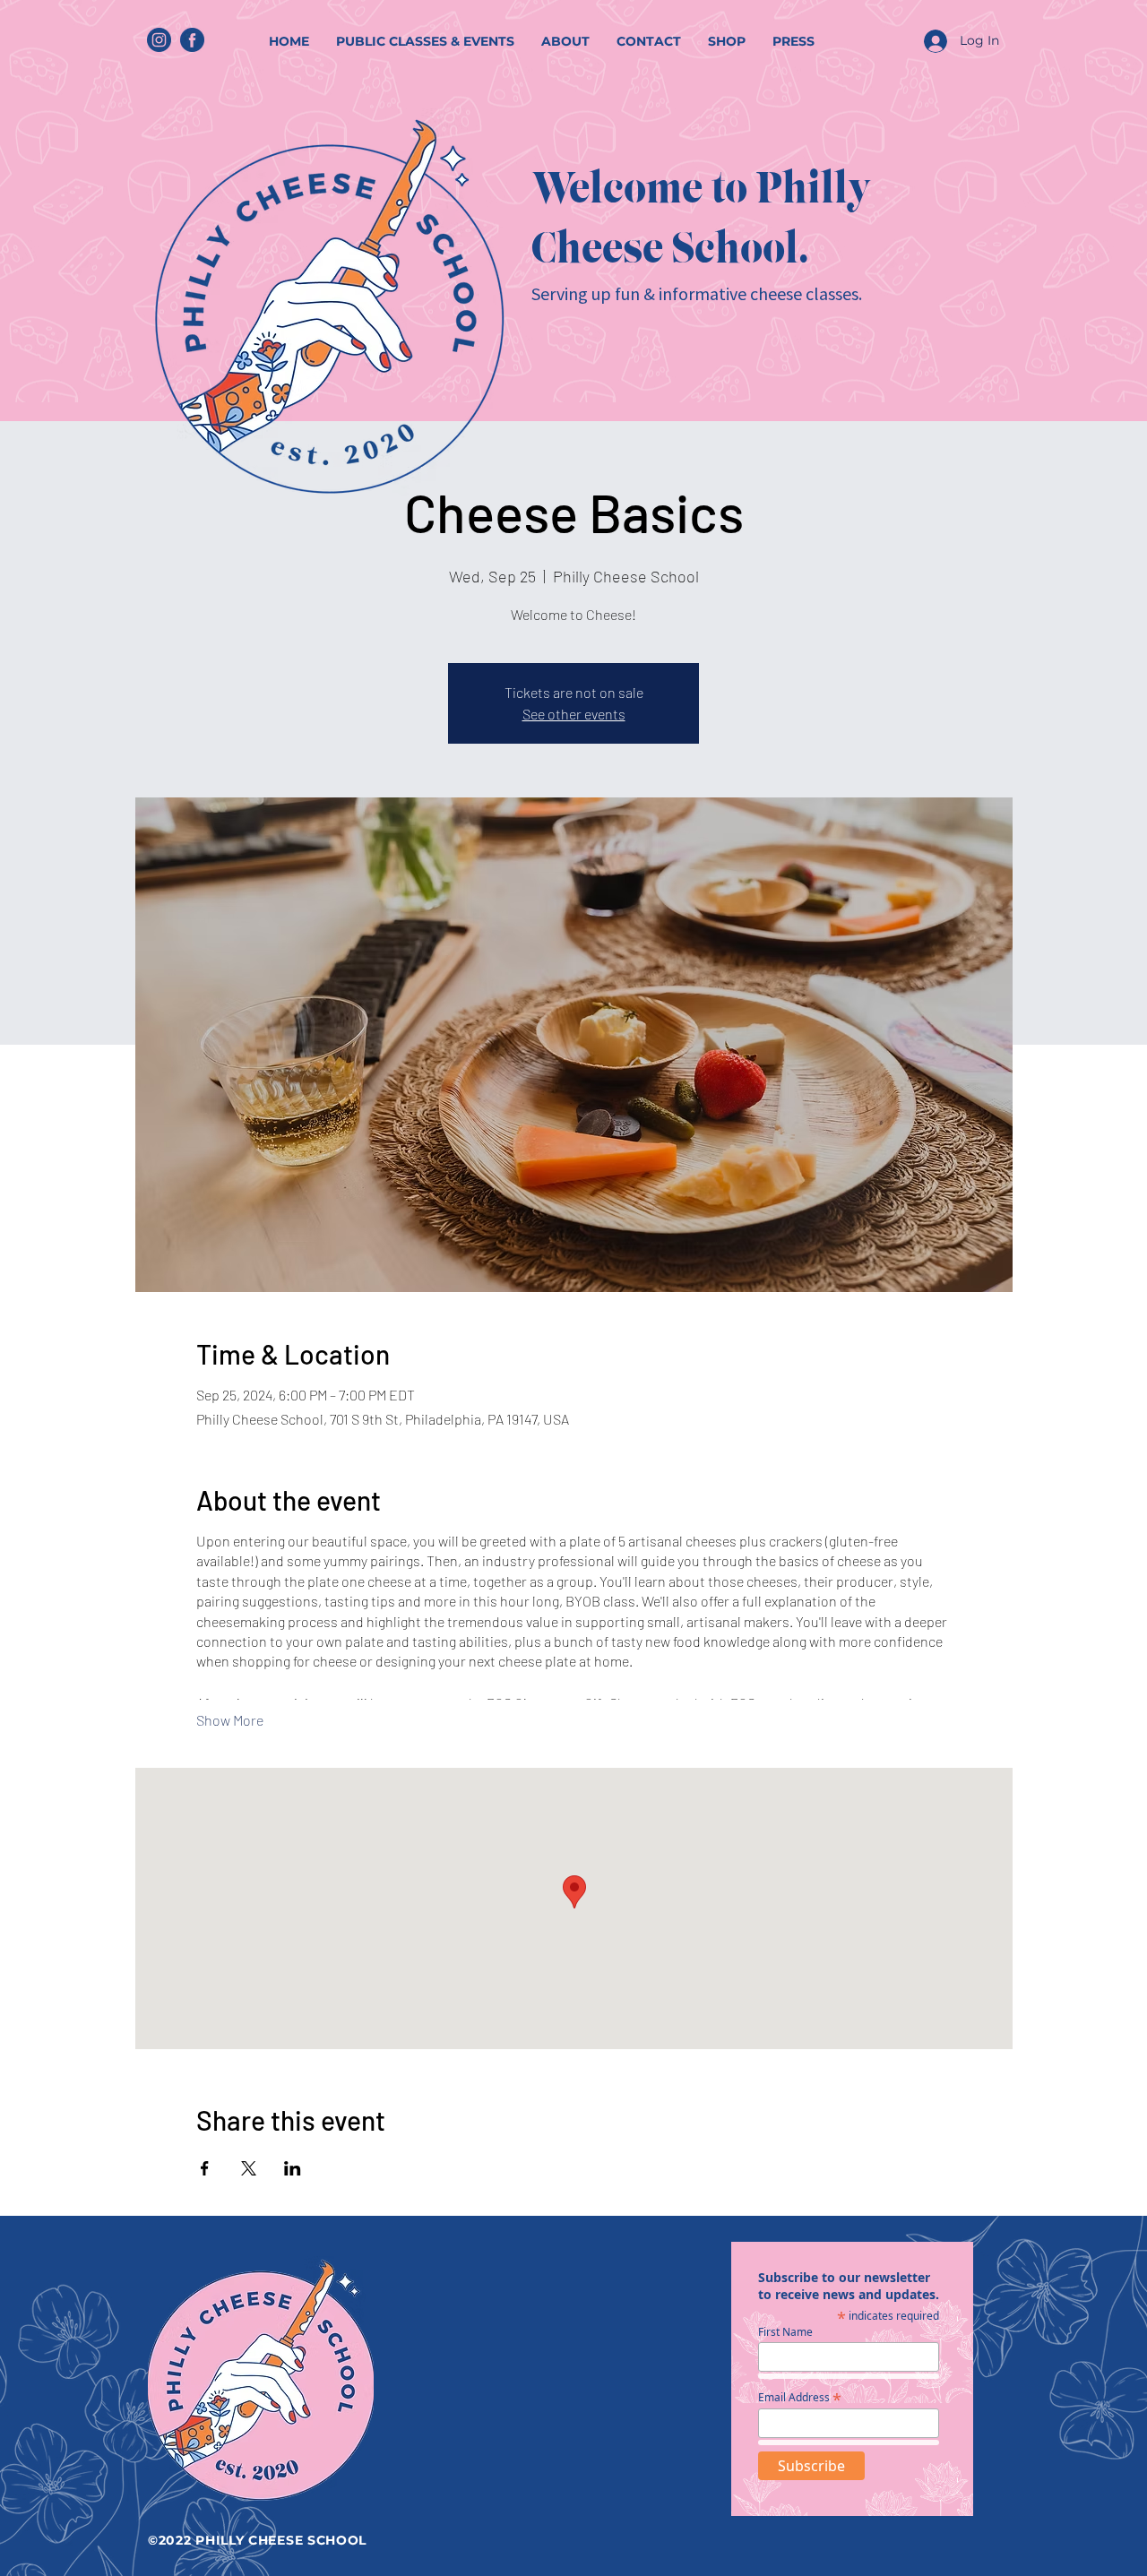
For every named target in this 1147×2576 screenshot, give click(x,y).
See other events (574, 714)
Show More (230, 1720)
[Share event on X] (249, 2168)
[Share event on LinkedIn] (293, 2168)
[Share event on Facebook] (205, 2168)
